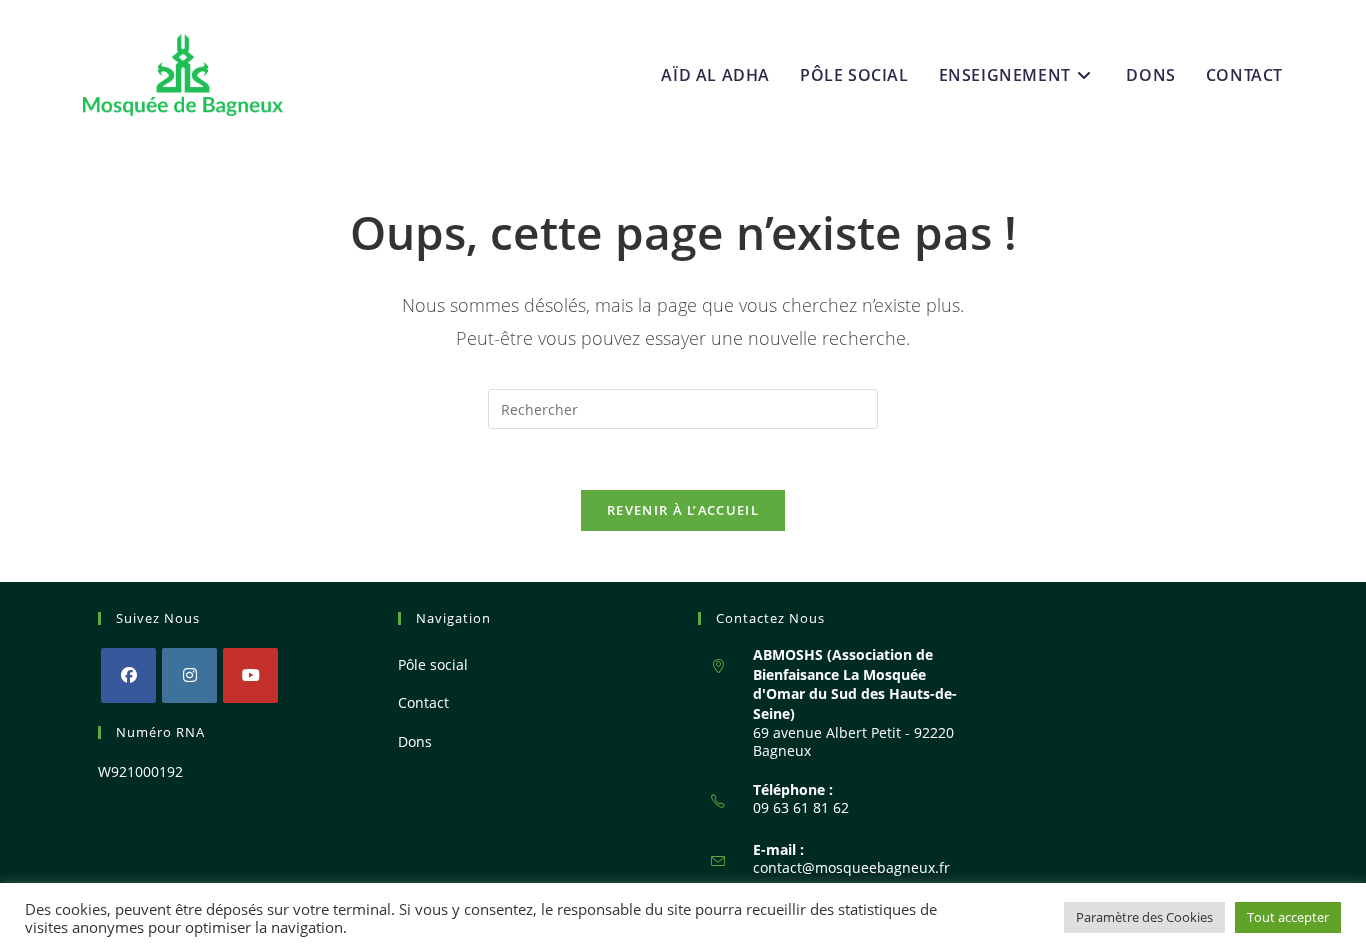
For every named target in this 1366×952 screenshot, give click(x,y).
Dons (415, 741)
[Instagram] (189, 675)
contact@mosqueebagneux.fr (851, 867)
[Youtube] (250, 675)
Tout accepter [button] (1288, 917)
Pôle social (433, 664)
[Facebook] (128, 675)
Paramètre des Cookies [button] (1144, 917)
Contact (423, 702)
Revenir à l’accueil (683, 510)
